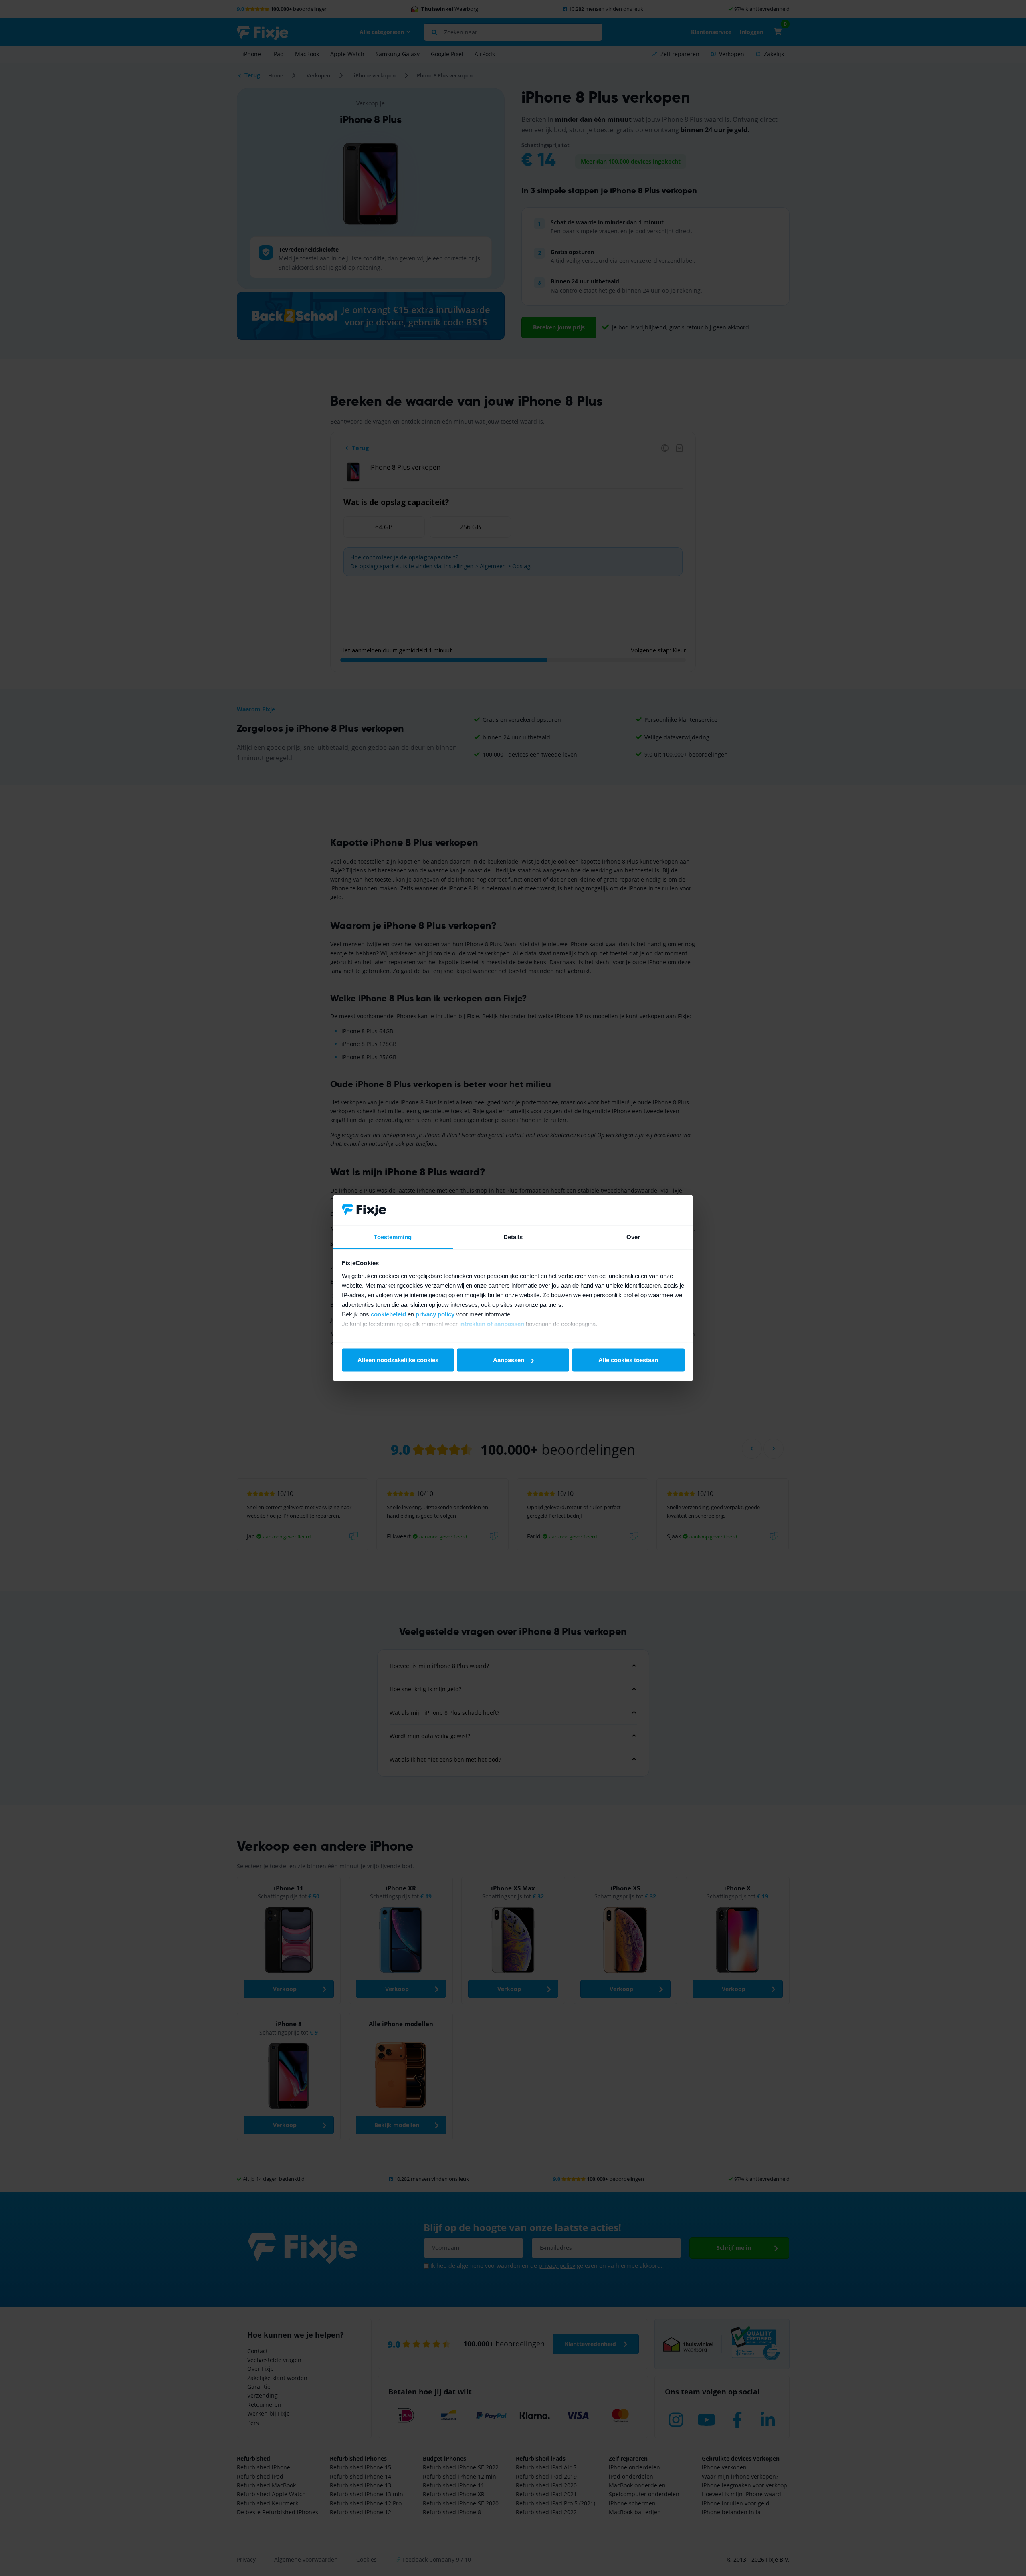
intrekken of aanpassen (492, 1323)
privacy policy (435, 1314)
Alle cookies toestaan (628, 1360)
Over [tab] (633, 1237)
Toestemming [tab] (393, 1237)
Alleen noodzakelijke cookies (398, 1360)
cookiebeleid (388, 1314)
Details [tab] (513, 1237)
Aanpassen (509, 1360)
